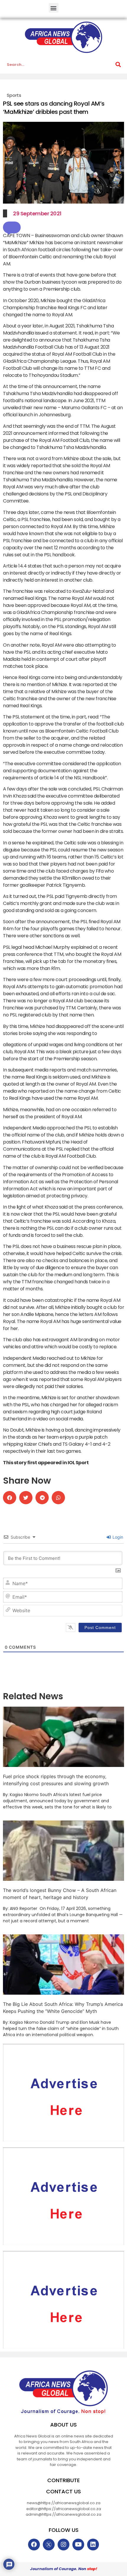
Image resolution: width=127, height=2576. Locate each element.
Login (117, 1537)
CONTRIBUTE (63, 2480)
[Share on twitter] (26, 1498)
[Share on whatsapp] (58, 1498)
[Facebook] (34, 2545)
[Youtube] (78, 2545)
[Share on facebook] (10, 1498)
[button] (54, 8)
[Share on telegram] (42, 1498)
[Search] (118, 65)
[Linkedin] (93, 2545)
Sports (14, 95)
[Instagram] (63, 2545)
